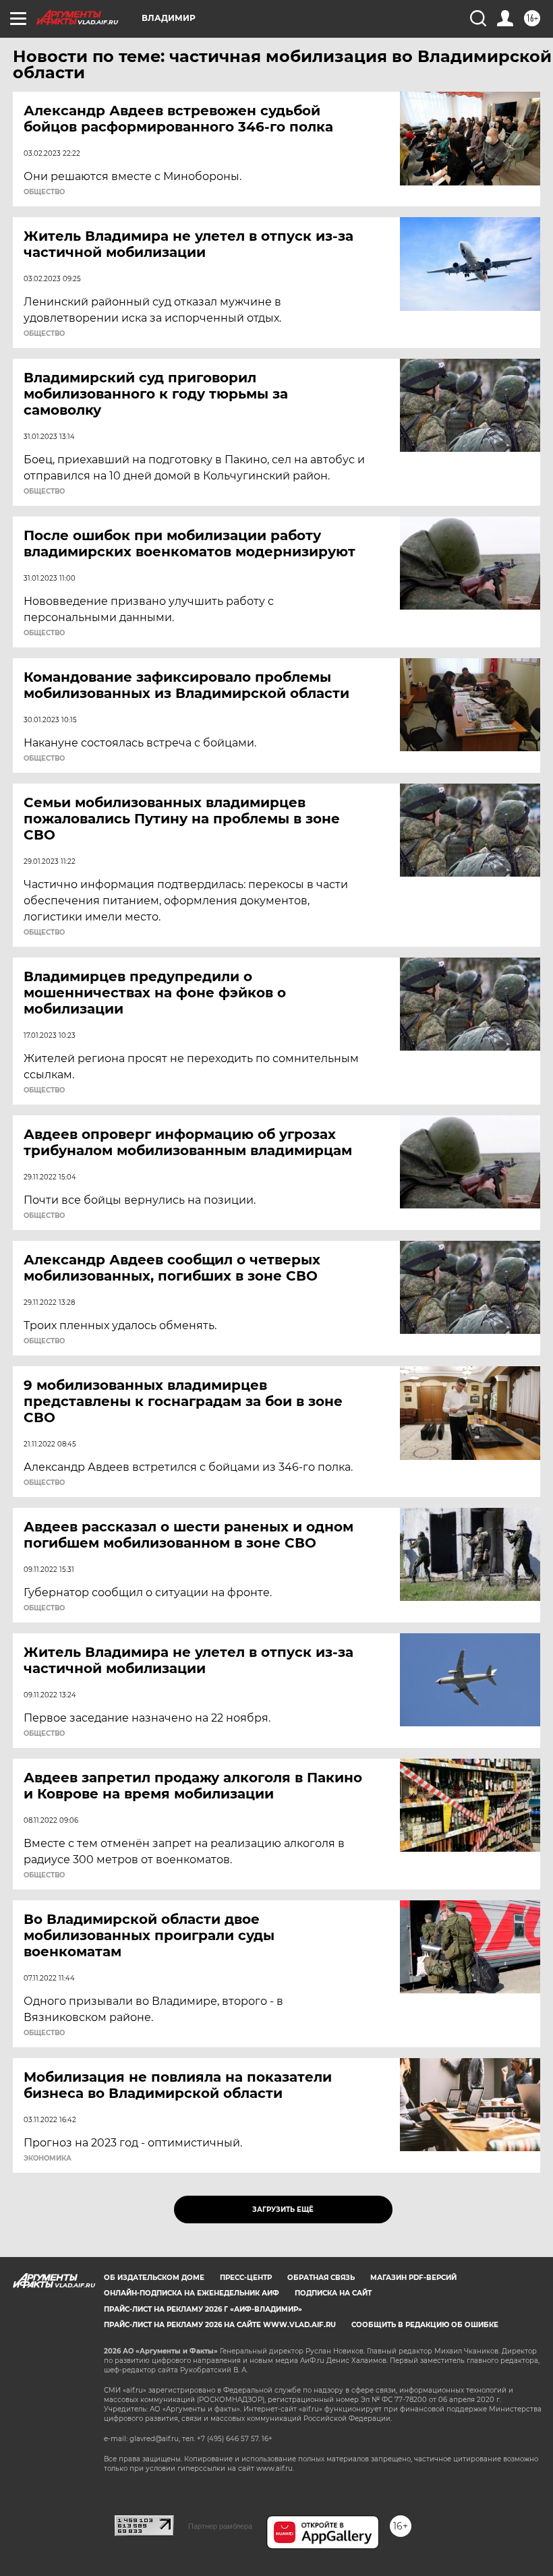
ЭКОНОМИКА (48, 2159)
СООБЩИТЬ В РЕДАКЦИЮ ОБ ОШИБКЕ (425, 2325)
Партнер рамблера (220, 2526)
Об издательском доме (154, 2278)
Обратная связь (321, 2278)
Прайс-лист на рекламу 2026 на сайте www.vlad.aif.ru (220, 2325)
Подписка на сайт (333, 2293)
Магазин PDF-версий (413, 2278)
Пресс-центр (246, 2278)
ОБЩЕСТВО (44, 192)
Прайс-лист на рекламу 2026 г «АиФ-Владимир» (203, 2309)
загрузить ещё (283, 2209)
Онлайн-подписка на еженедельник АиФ (192, 2293)
